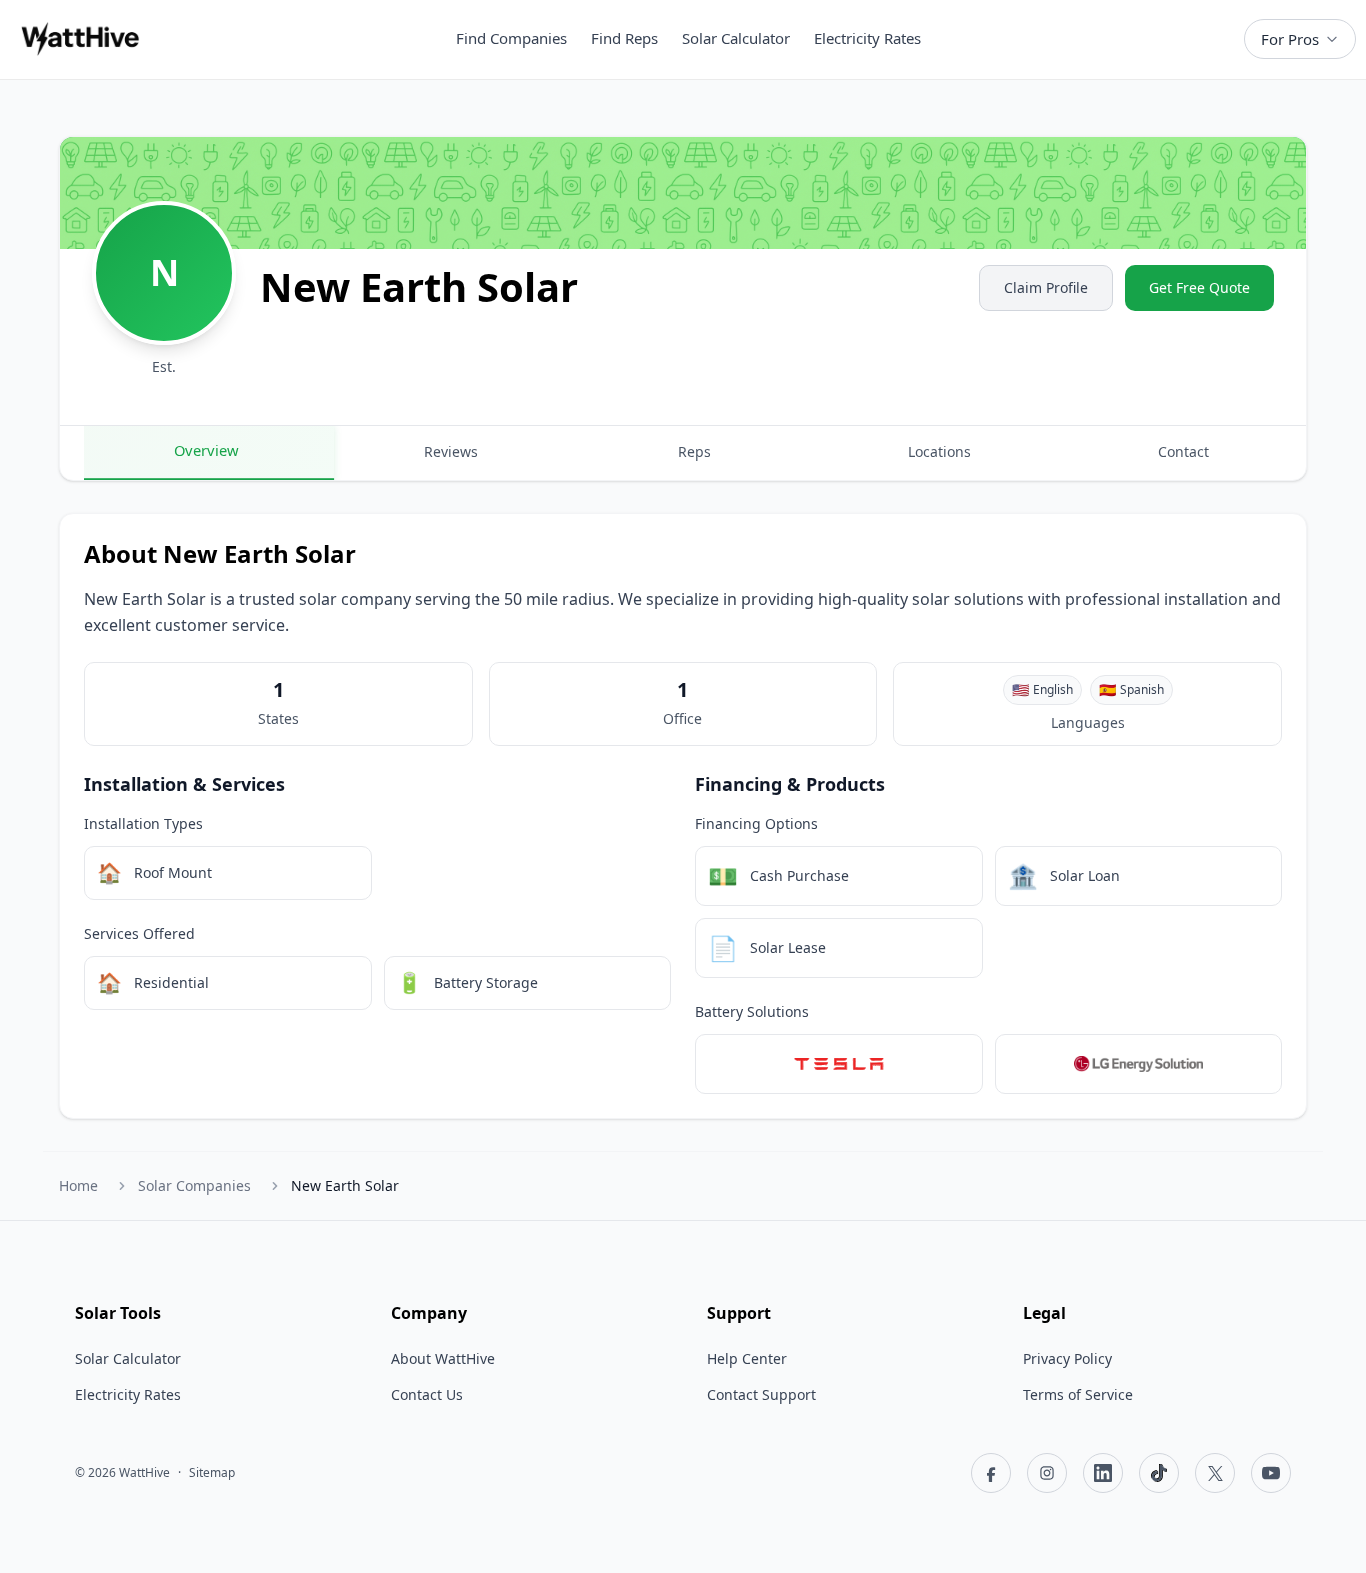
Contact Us (427, 1394)
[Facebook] (991, 1473)
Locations (939, 451)
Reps (694, 451)
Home (78, 1185)
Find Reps (624, 38)
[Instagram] (1047, 1473)
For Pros (1290, 39)
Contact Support (761, 1394)
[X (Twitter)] (1215, 1473)
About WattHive (443, 1358)
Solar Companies (194, 1185)
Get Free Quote (1199, 287)
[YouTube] (1271, 1473)
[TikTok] (1159, 1473)
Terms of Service (1078, 1394)
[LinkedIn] (1103, 1473)
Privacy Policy (1067, 1358)
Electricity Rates (867, 38)
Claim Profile (1046, 287)
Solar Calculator (736, 38)
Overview (206, 450)
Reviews (451, 451)
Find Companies (511, 38)
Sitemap (212, 1473)
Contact (1183, 451)
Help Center (747, 1358)
